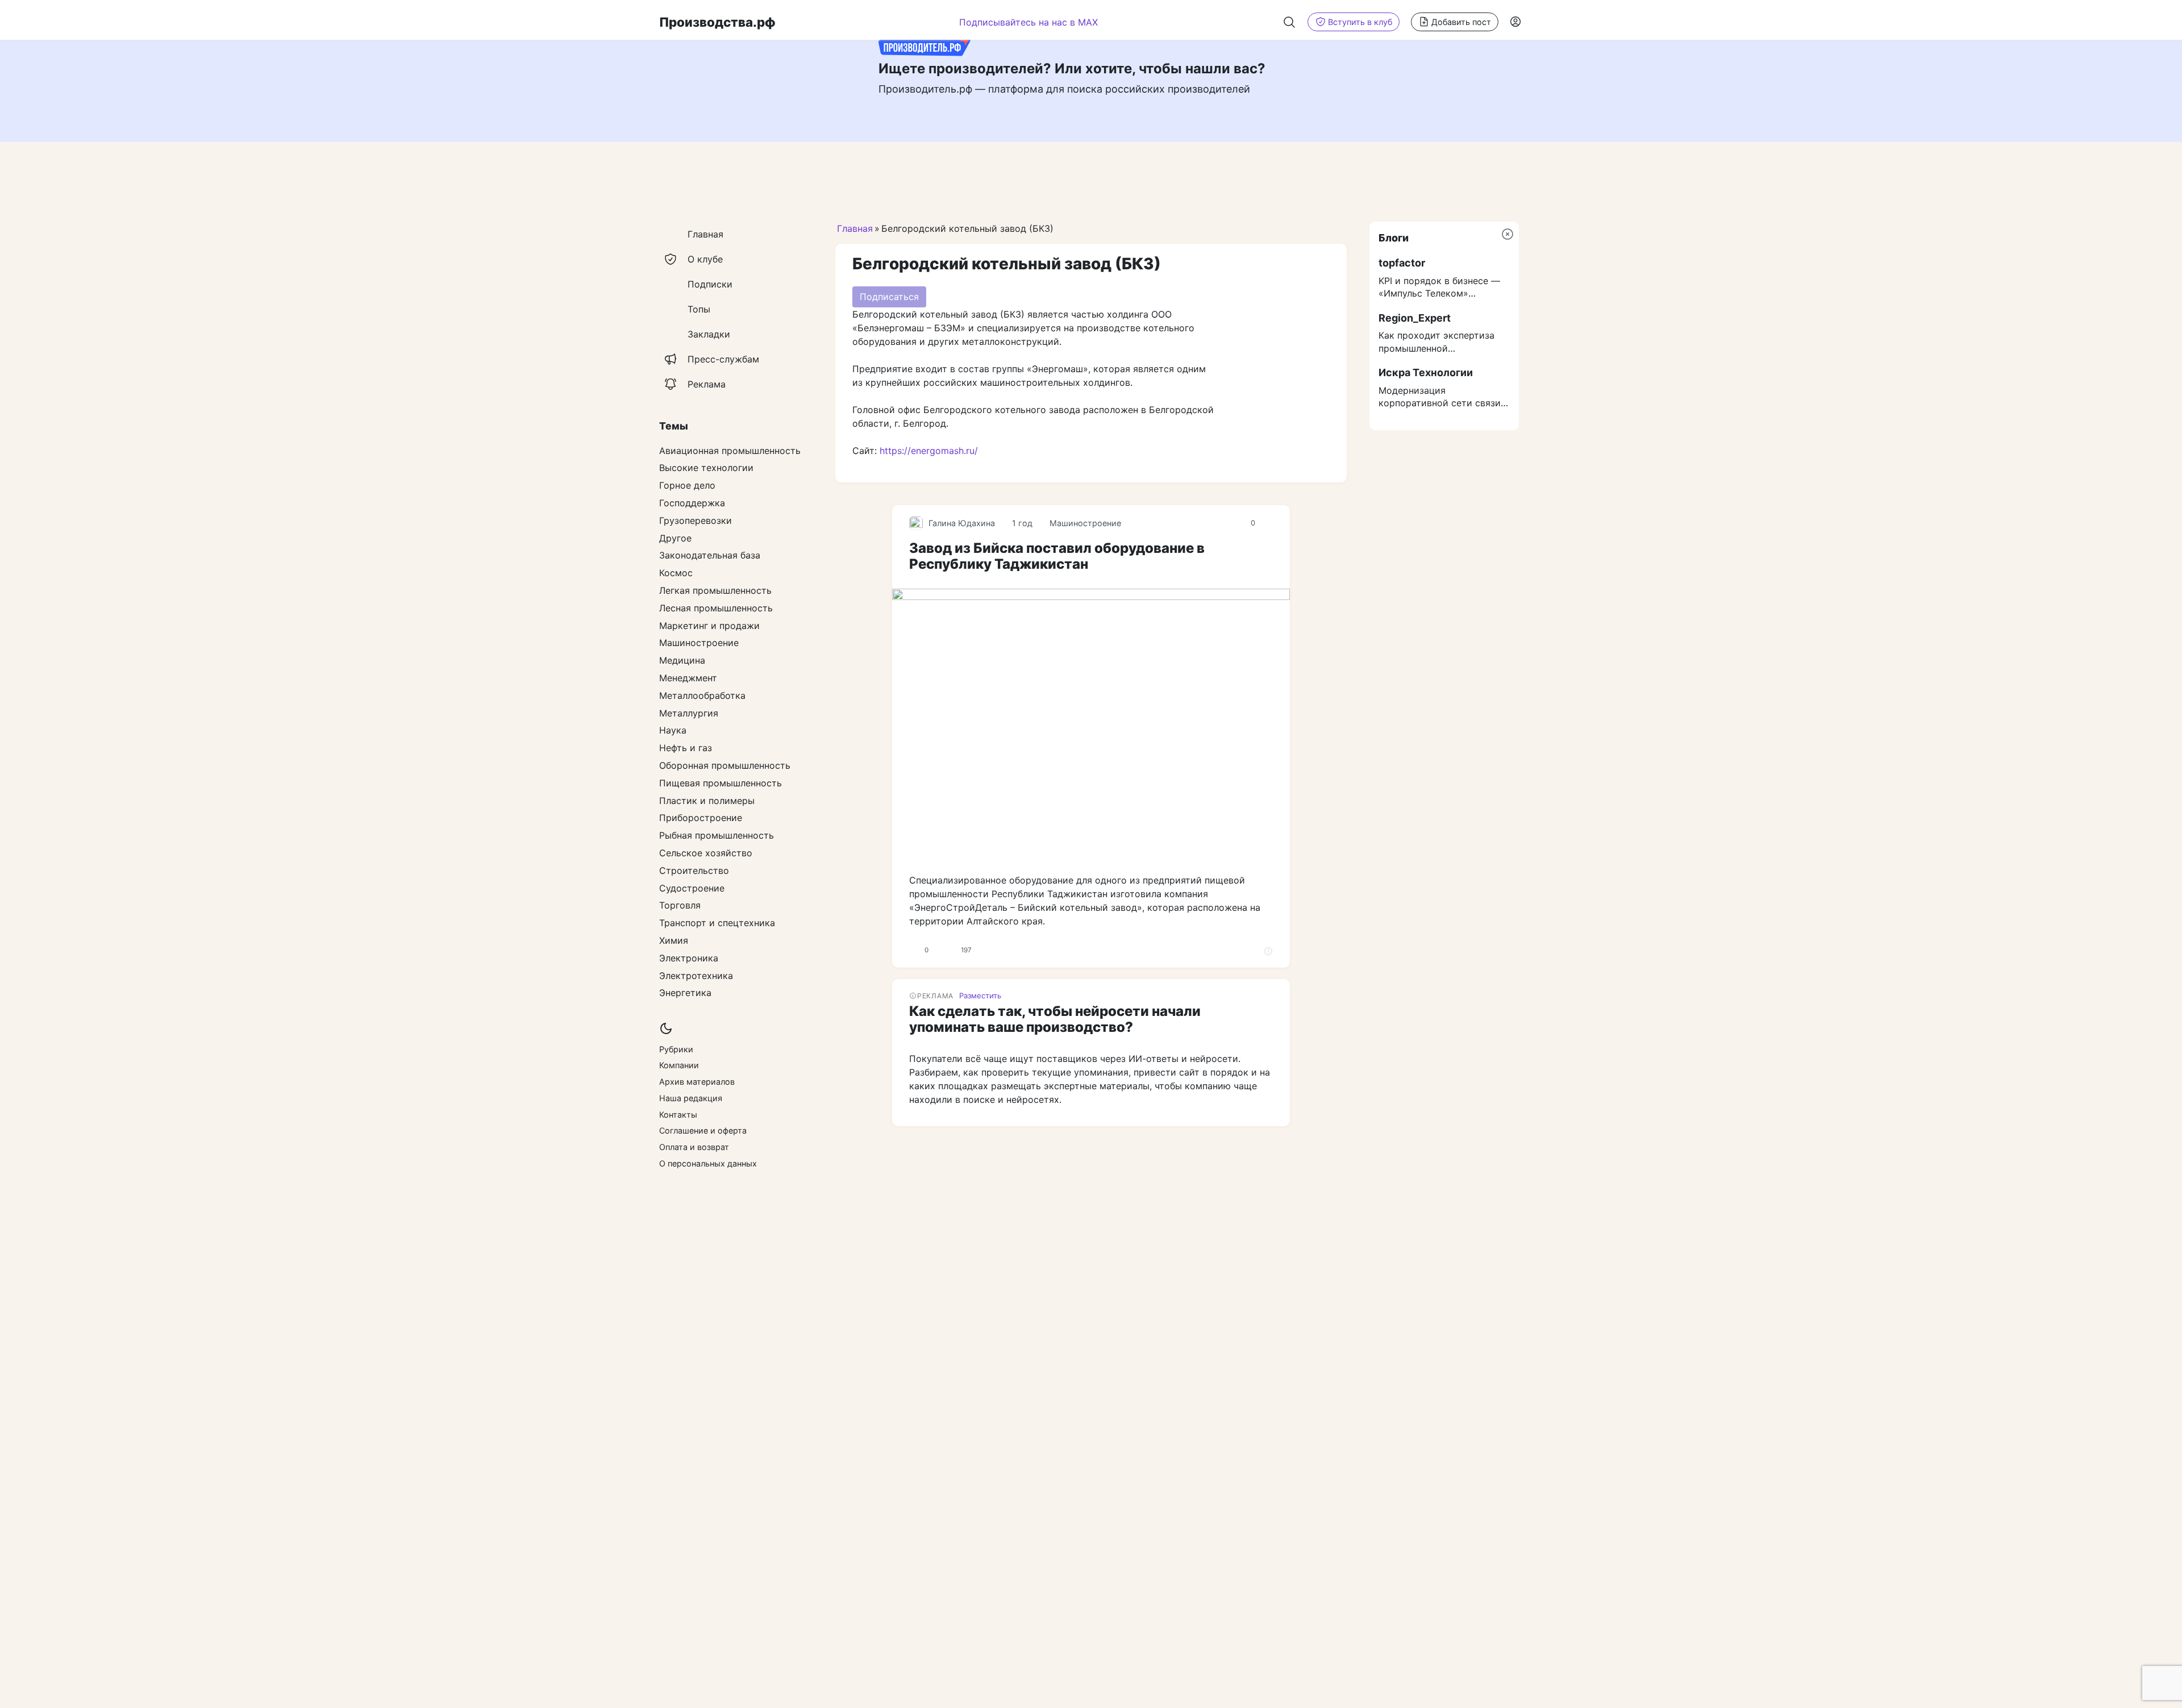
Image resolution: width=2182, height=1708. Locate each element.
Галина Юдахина (962, 523)
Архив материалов (697, 1082)
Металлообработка (702, 695)
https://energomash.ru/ (929, 451)
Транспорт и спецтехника (717, 923)
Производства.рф (717, 22)
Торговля (680, 905)
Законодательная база (710, 555)
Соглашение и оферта (703, 1130)
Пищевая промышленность (721, 783)
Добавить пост (1461, 22)
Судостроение (692, 888)
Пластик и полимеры (707, 801)
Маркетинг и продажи (709, 626)
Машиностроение (1085, 523)
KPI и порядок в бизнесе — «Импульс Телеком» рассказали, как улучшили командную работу (1439, 288)
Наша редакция (691, 1098)
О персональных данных (708, 1163)
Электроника (689, 958)
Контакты (678, 1115)
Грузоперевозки (696, 520)
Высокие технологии (706, 468)
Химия (674, 940)
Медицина (682, 660)
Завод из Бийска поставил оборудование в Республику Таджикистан (1057, 556)
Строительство (694, 870)
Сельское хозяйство (706, 853)
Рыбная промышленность (717, 835)
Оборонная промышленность (725, 765)
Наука (673, 730)
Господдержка (692, 503)
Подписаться (889, 297)
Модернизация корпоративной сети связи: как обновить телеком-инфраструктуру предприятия (1441, 397)
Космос (676, 573)
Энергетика (685, 993)
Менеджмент (688, 678)
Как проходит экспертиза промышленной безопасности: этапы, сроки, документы (1443, 342)
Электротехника (696, 976)
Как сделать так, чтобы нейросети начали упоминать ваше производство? (1055, 1019)
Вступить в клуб (1360, 22)
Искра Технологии (1426, 372)
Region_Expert (1415, 318)
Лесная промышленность (716, 608)
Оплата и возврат (694, 1147)
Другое (675, 538)
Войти (1516, 22)
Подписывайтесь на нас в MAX (1028, 22)
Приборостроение (701, 818)
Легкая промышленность (715, 590)
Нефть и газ (686, 748)
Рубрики (676, 1049)
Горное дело (687, 485)
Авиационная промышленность (730, 451)
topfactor (1402, 263)
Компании (679, 1065)
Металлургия (689, 713)
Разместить (980, 995)
